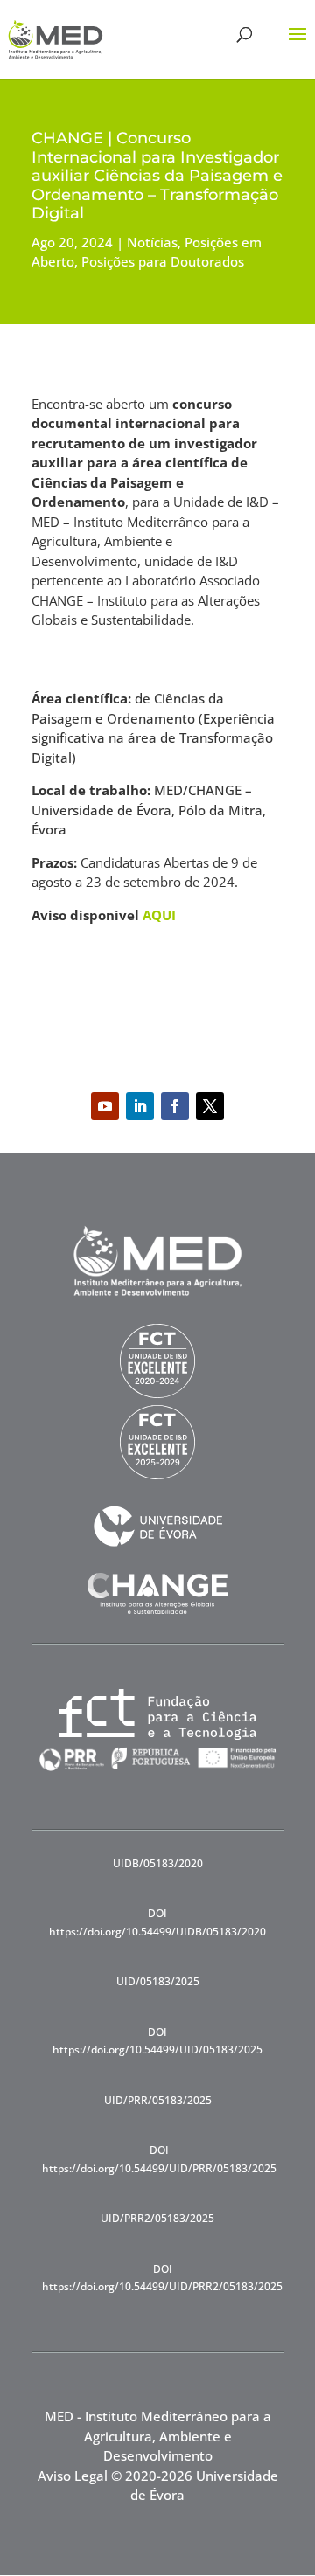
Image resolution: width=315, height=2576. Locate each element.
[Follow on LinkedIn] (140, 1106)
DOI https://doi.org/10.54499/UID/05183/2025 (157, 2041)
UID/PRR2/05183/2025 (157, 2218)
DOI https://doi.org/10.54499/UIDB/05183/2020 (157, 1922)
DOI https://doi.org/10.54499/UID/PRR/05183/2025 (159, 2159)
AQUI (159, 915)
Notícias (152, 242)
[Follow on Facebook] (175, 1106)
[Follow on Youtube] (105, 1106)
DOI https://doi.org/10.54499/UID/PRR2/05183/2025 (162, 2278)
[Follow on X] (210, 1106)
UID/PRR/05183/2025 (158, 2100)
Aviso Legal (73, 2476)
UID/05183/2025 (158, 1981)
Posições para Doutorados (163, 261)
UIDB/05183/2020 (158, 1863)
